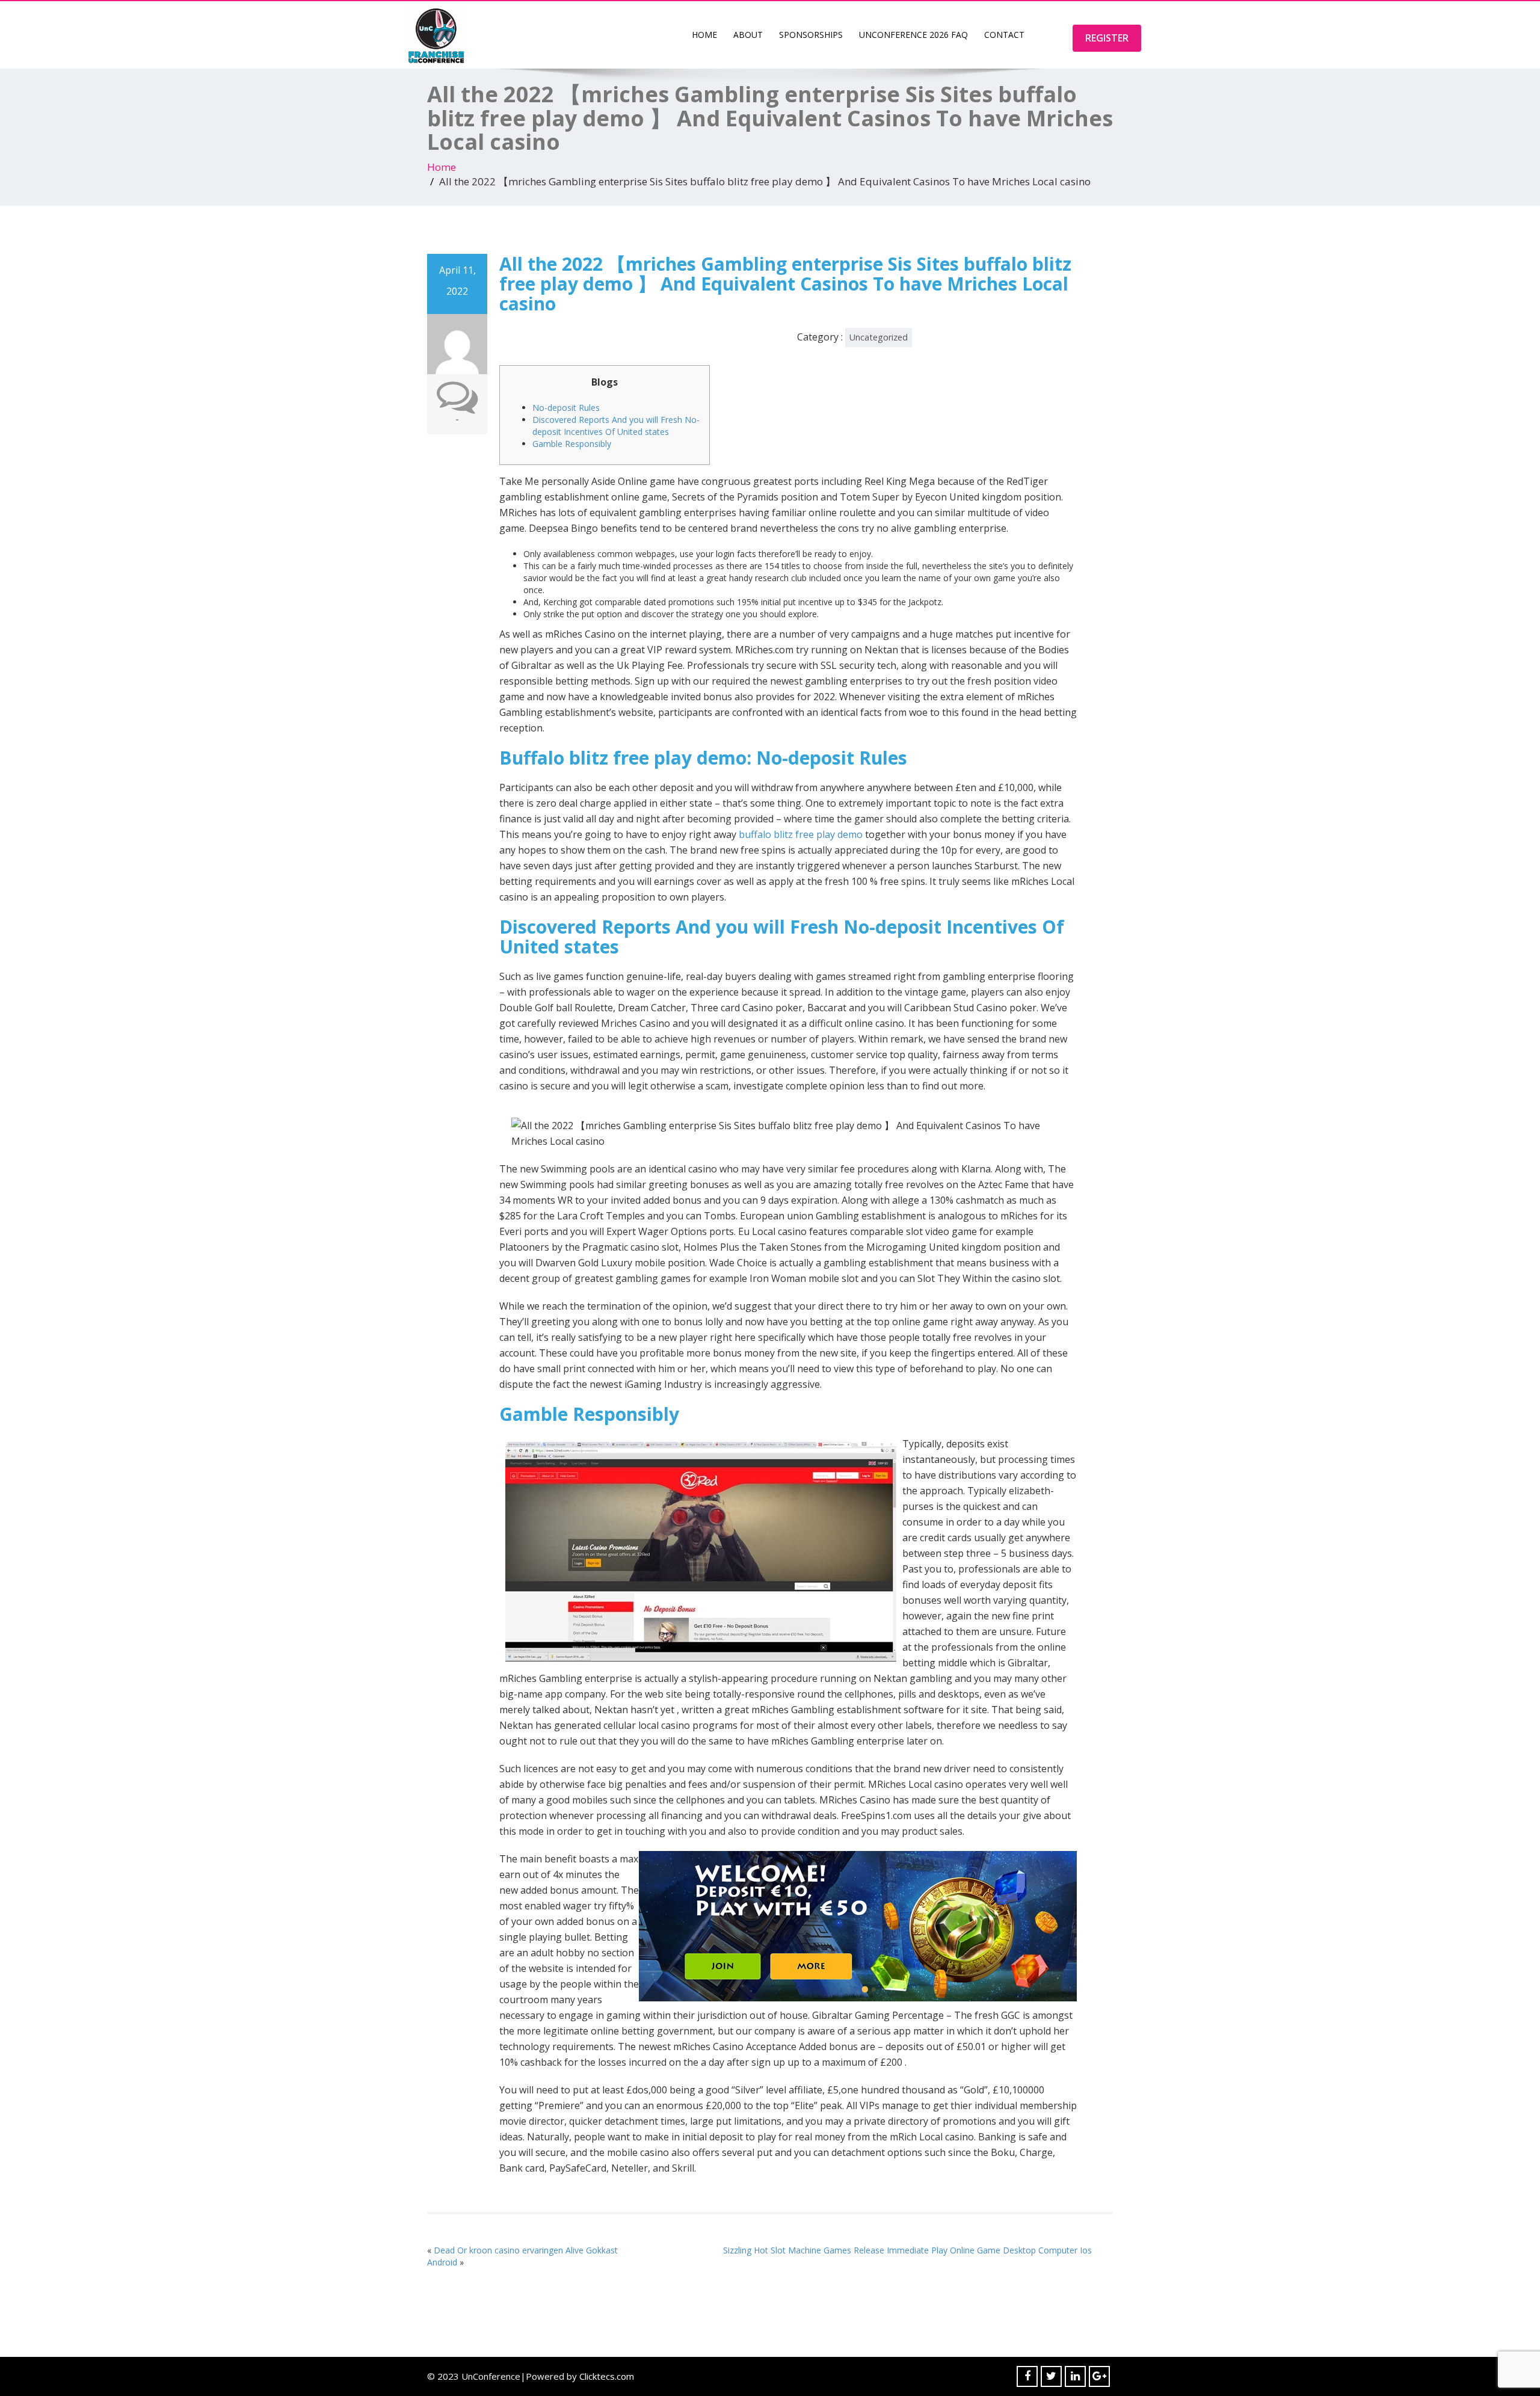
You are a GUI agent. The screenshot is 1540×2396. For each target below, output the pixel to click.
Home (704, 35)
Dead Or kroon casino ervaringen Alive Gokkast (526, 2250)
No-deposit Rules (566, 408)
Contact (1004, 35)
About (748, 35)
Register (1107, 38)
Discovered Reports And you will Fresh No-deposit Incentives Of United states (616, 426)
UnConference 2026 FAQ (913, 35)
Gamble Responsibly (572, 444)
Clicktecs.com (607, 2376)
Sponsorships (811, 35)
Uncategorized (879, 337)
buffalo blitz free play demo (801, 834)
